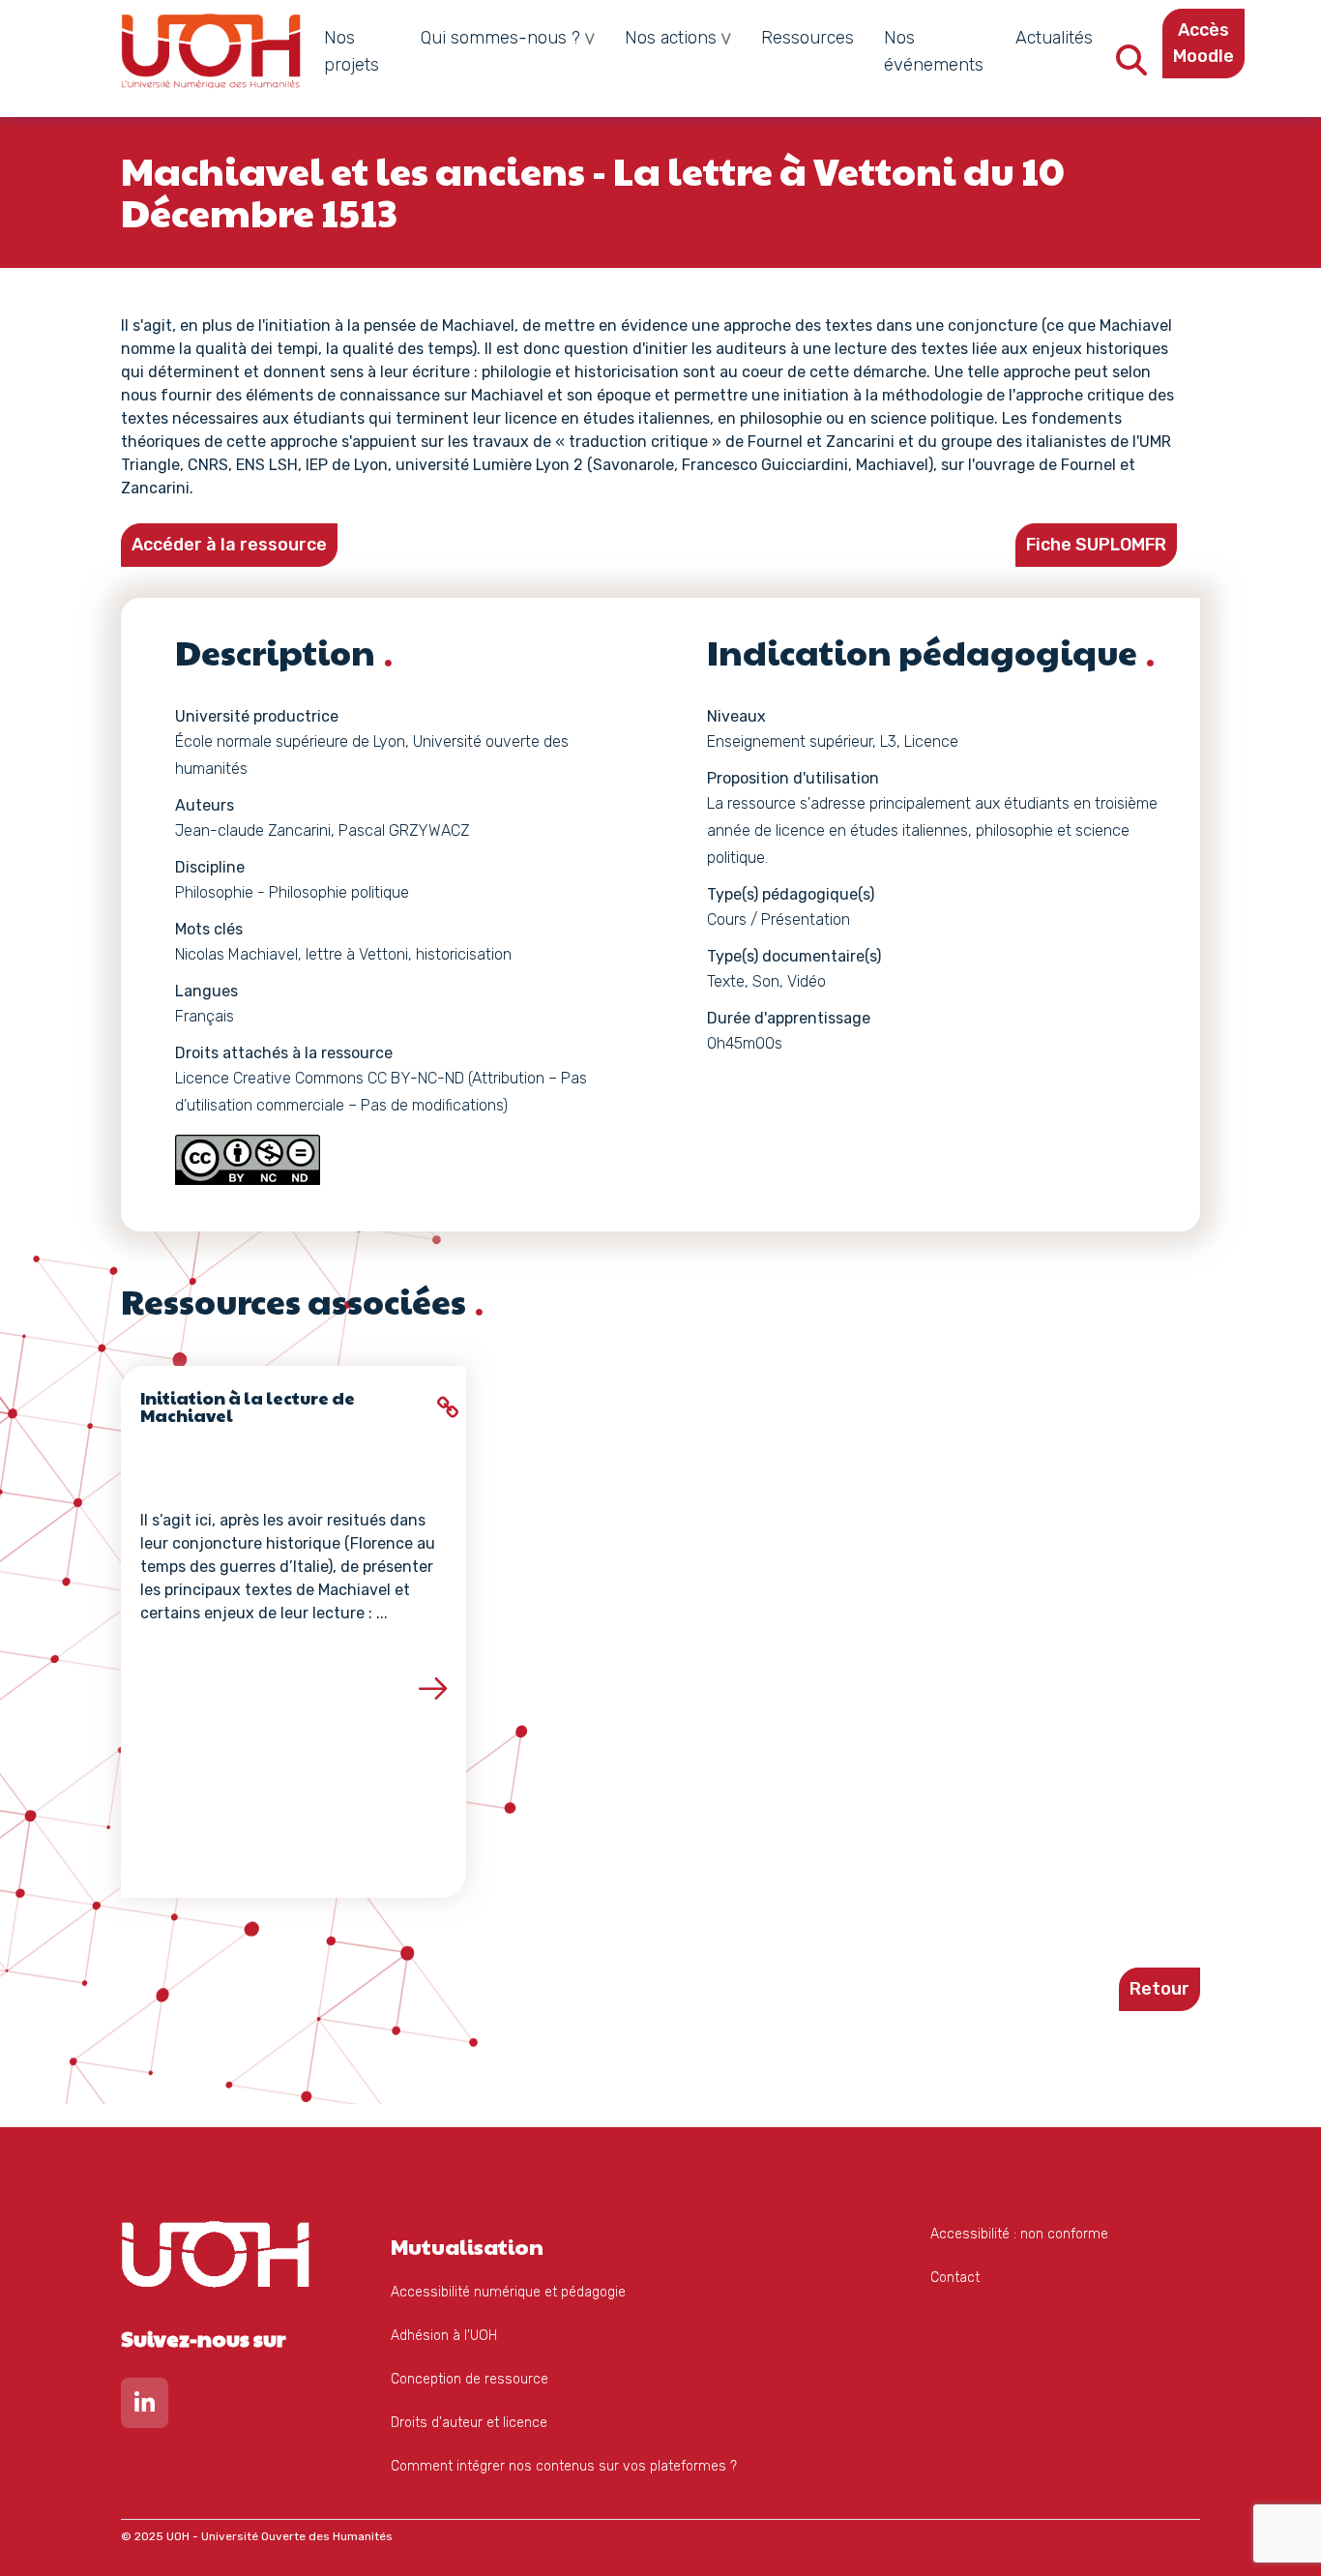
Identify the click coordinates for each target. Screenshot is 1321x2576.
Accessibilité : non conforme (1019, 2234)
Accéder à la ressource (229, 545)
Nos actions (671, 38)
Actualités (1054, 38)
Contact (955, 2278)
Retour (1160, 1989)
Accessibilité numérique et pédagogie (508, 2292)
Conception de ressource (470, 2379)
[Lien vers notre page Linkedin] (145, 2407)
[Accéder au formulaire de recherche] (1131, 66)
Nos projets (352, 51)
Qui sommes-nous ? (500, 38)
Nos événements (934, 51)
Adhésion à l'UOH (444, 2336)
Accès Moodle (1204, 43)
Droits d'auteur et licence (469, 2423)
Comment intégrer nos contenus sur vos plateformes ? (564, 2466)
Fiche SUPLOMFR (1096, 545)
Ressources (807, 38)
